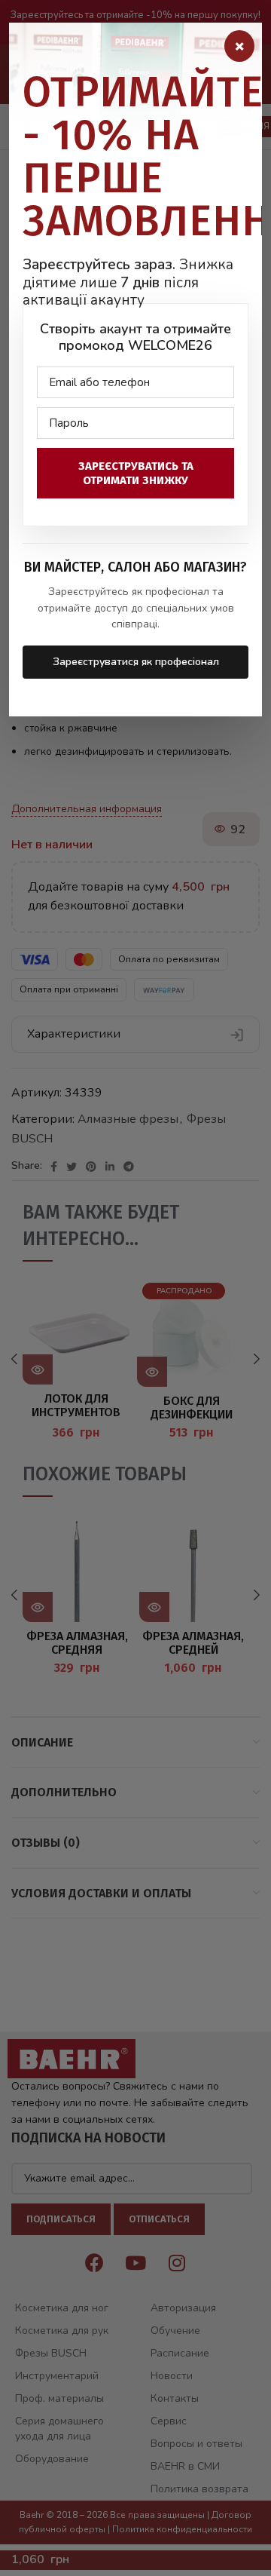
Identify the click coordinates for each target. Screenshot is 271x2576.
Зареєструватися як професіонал (136, 662)
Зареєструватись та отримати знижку (136, 473)
